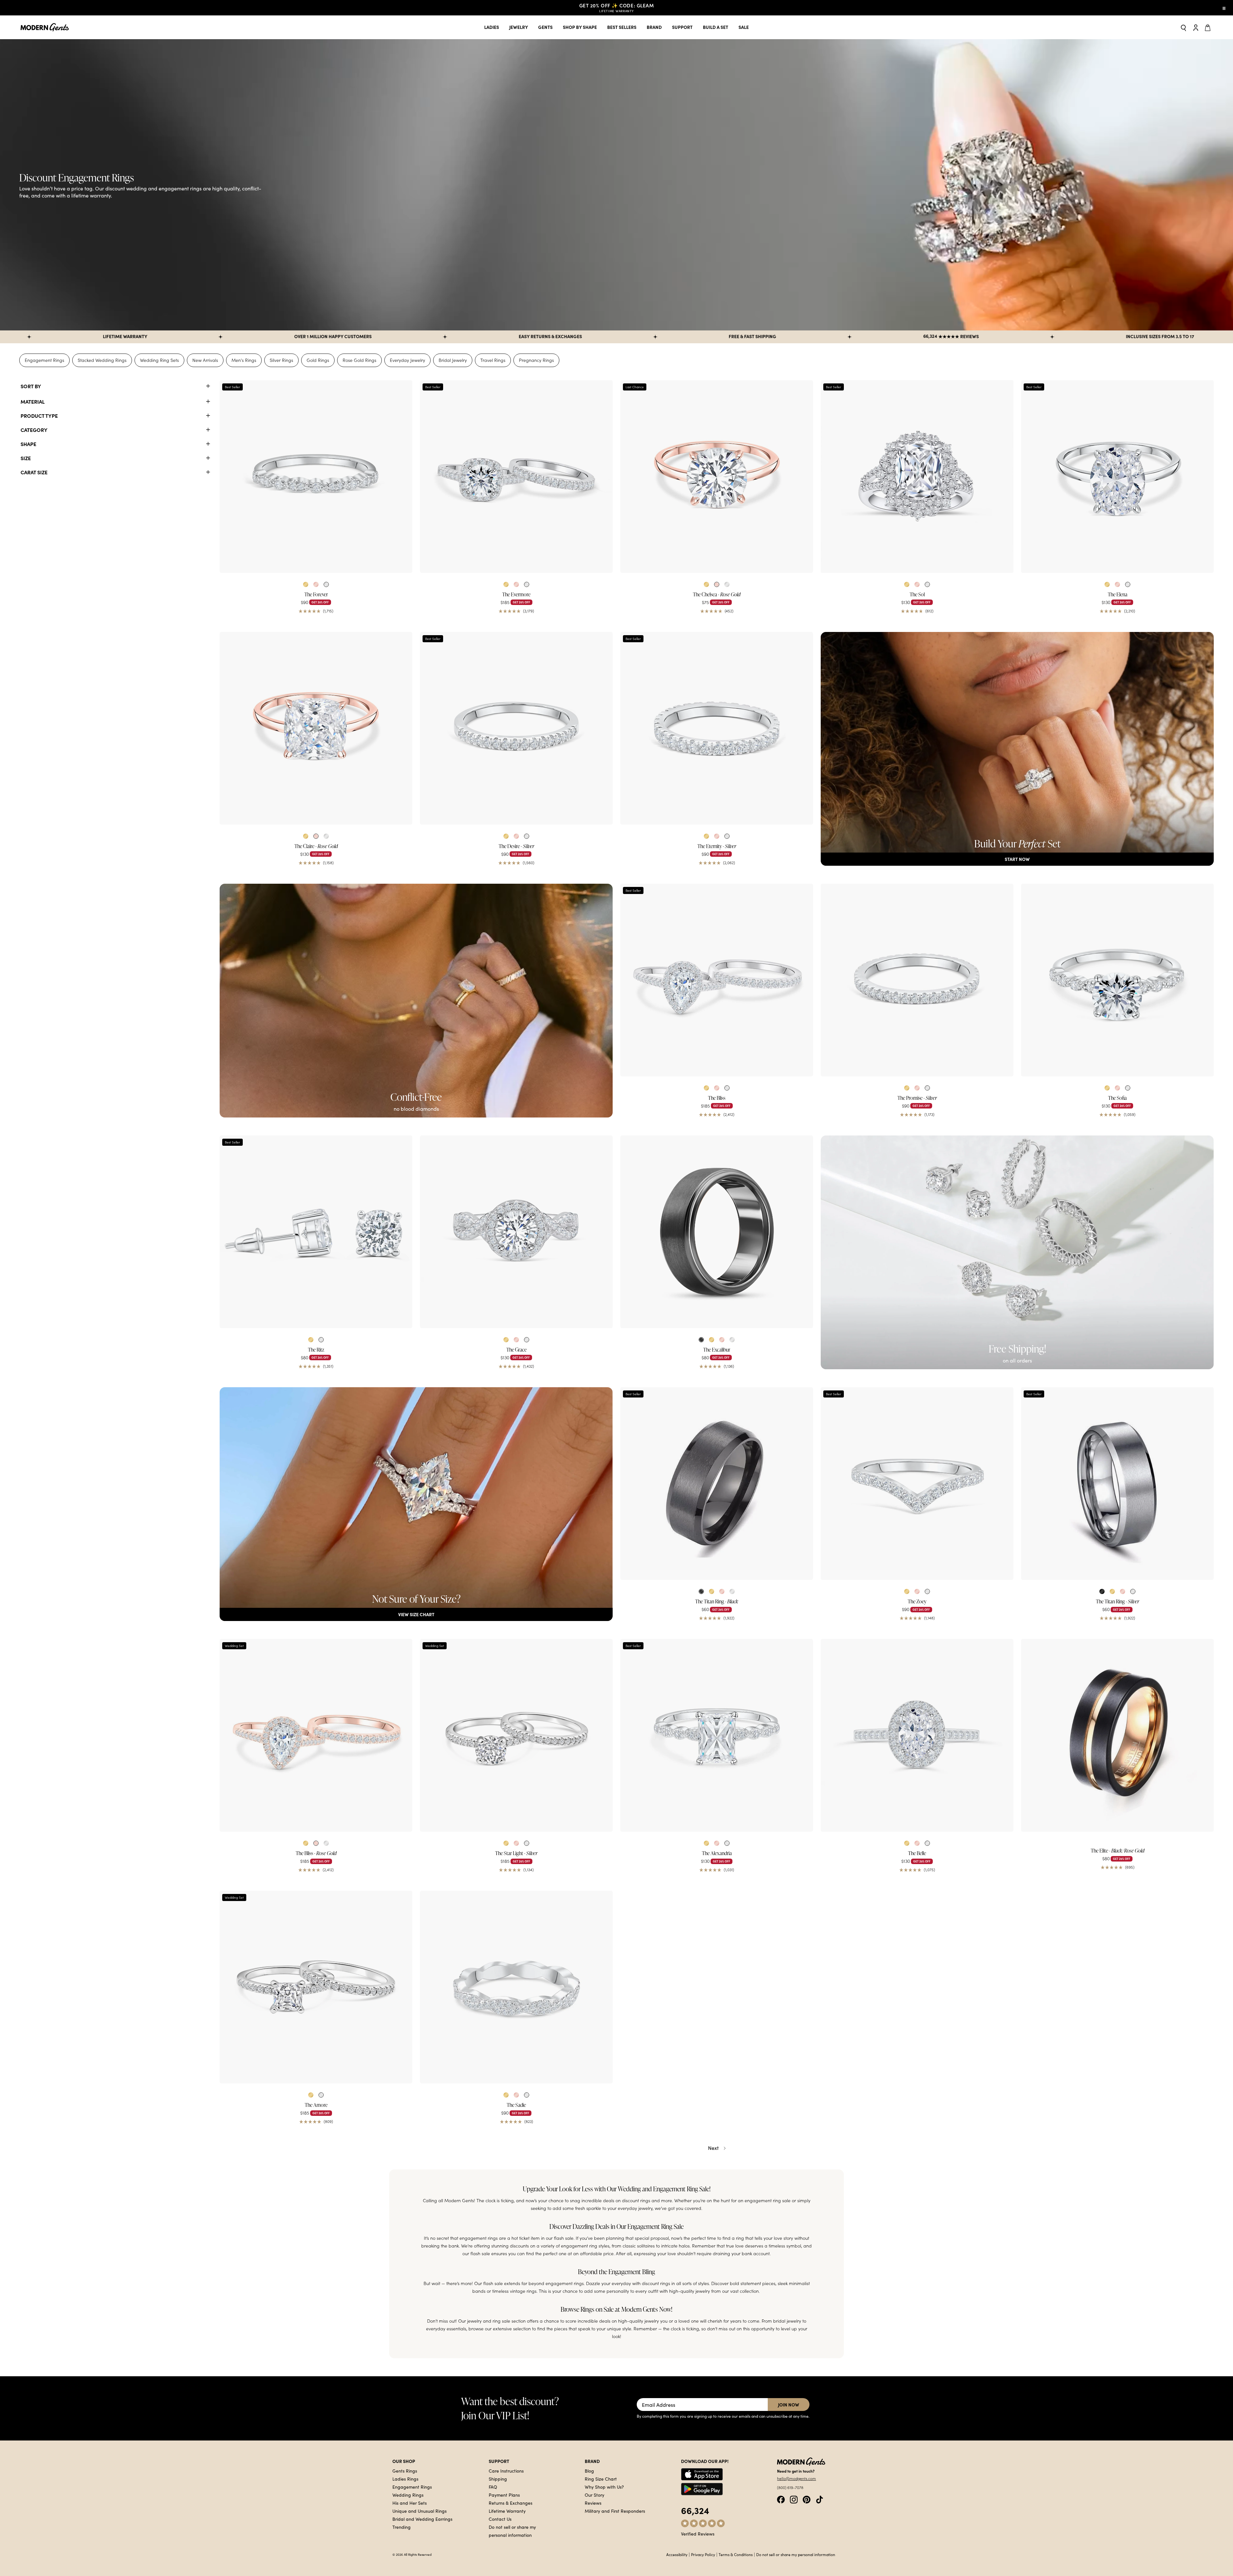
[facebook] (781, 2499)
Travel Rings (493, 360)
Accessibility (677, 2554)
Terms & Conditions (736, 2554)
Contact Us (500, 2519)
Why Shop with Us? (604, 2487)
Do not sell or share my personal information (796, 2554)
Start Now (1017, 859)
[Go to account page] (1196, 27)
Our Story (595, 2495)
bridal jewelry (787, 2321)
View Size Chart (416, 1614)
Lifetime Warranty (507, 2511)
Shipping (498, 2479)
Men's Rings (244, 360)
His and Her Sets (410, 2503)
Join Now (789, 2405)
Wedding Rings (408, 2495)
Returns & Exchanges (511, 2503)
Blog (589, 2471)
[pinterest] (807, 2499)
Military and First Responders (615, 2511)
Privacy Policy (703, 2554)
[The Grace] (516, 1232)
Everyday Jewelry (407, 360)
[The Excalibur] (717, 1232)
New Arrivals (205, 360)
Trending (402, 2527)
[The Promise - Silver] (917, 980)
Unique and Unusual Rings (420, 2511)
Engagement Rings (44, 360)
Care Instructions (506, 2471)
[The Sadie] (516, 1987)
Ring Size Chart (601, 2479)
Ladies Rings (405, 2479)
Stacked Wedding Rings (102, 360)
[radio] (306, 584)
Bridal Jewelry (453, 360)
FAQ (493, 2487)
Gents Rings (405, 2471)
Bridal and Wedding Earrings (422, 2519)
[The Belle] (917, 1735)
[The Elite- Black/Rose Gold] (1117, 1735)
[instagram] (794, 2499)
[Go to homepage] (45, 27)
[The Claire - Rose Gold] (316, 728)
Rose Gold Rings (359, 360)
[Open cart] (1209, 27)
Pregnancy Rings (536, 360)
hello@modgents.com (796, 2478)
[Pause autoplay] (1224, 8)
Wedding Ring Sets (159, 360)
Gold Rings (318, 360)
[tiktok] (819, 2499)
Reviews (593, 2503)
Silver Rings (281, 360)
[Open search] (1184, 27)
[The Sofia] (1117, 980)
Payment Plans (504, 2495)
